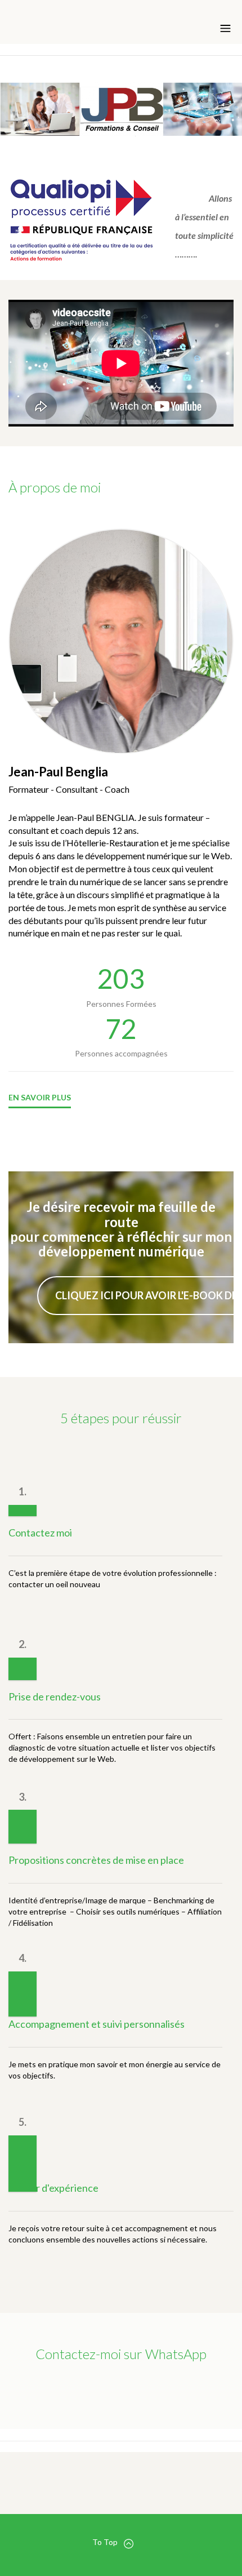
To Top (105, 2542)
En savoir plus (40, 1097)
